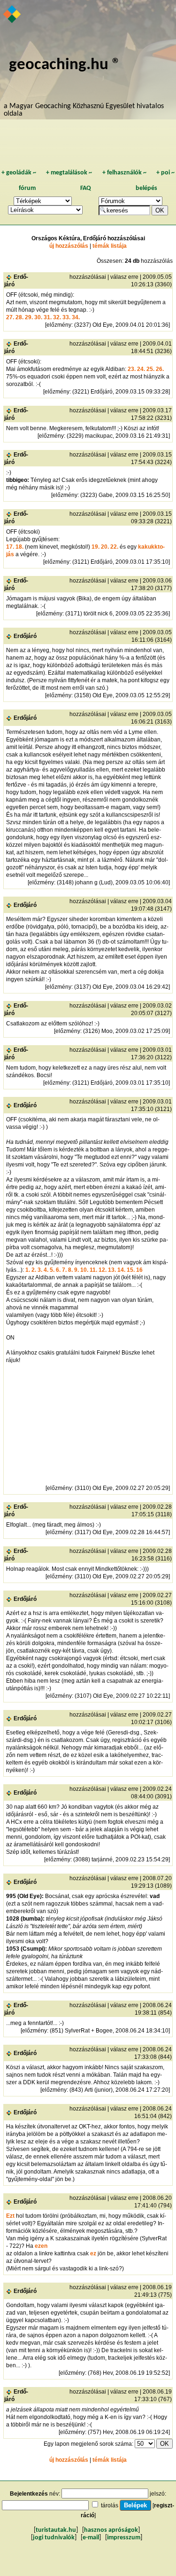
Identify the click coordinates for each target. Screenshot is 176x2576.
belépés (146, 188)
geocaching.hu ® (65, 65)
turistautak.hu (56, 2530)
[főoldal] (12, 15)
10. (84, 1270)
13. (112, 1270)
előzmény (59, 325)
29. (29, 317)
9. (77, 1270)
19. (96, 547)
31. (48, 317)
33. (66, 317)
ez (93, 2253)
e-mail (91, 2538)
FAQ (86, 188)
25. (150, 369)
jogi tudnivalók (54, 2538)
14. (121, 1270)
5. (52, 1270)
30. (38, 317)
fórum (27, 188)
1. (28, 1270)
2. (34, 1270)
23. (132, 369)
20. (105, 547)
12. (103, 1270)
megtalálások (69, 173)
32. (57, 317)
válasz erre (124, 277)
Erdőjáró (25, 636)
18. (19, 547)
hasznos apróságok (111, 2530)
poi (165, 173)
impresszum (124, 2538)
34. (76, 317)
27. (10, 317)
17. (10, 547)
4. (46, 1270)
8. (70, 1270)
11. (93, 1270)
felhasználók (124, 173)
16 (139, 1270)
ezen (41, 2246)
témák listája (110, 246)
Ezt (10, 2216)
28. (19, 317)
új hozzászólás (69, 246)
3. (40, 1270)
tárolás (110, 2505)
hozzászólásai (88, 277)
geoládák (19, 173)
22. (114, 547)
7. (64, 1270)
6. (58, 1270)
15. (131, 1270)
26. (160, 369)
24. (141, 369)
